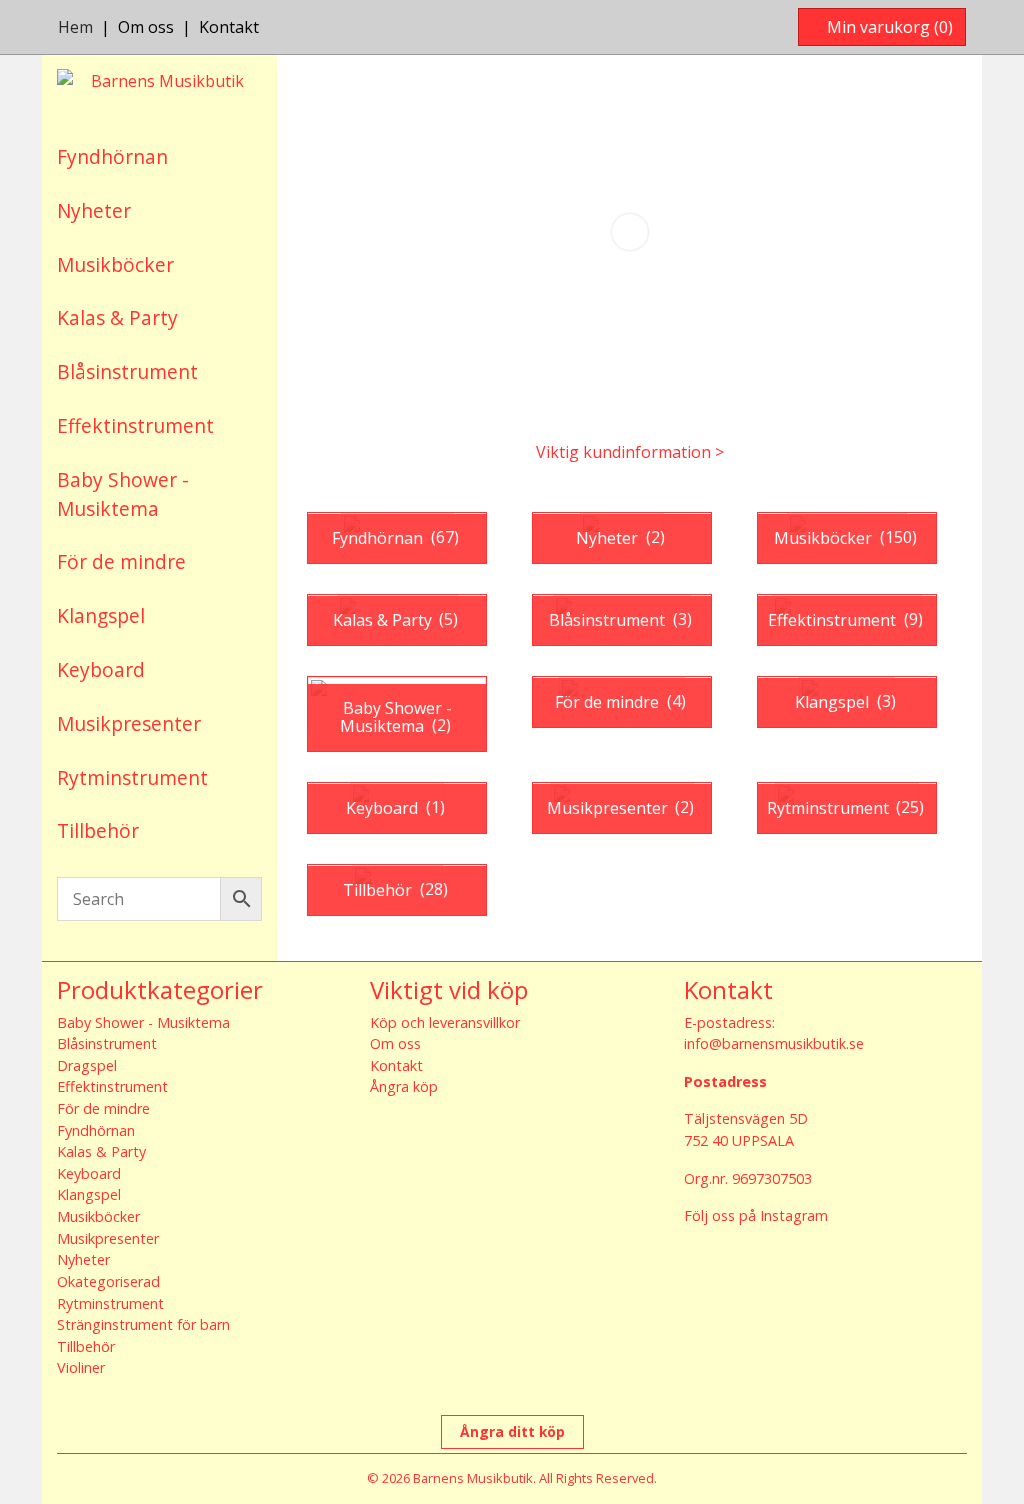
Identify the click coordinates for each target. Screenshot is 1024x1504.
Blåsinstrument (127, 371)
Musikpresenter (129, 723)
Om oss (146, 27)
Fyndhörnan (112, 156)
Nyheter (94, 210)
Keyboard (101, 669)
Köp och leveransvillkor (445, 1022)
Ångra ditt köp (512, 1431)
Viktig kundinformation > (630, 452)
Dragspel (87, 1065)
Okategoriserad (108, 1281)
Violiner (81, 1367)
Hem (75, 27)
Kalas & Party (117, 317)
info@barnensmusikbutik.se (774, 1043)
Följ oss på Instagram (756, 1215)
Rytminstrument (132, 777)
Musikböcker (115, 264)
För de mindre (121, 561)
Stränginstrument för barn (143, 1324)
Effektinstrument (135, 425)
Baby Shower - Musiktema (123, 494)
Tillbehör (98, 830)
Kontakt (229, 27)
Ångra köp (404, 1086)
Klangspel (101, 615)
